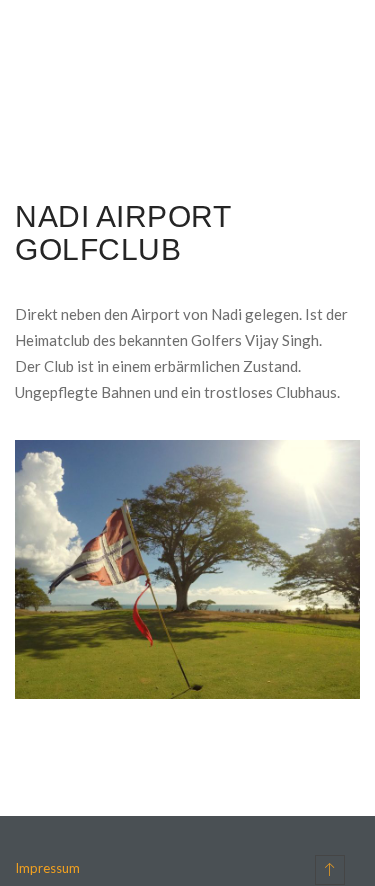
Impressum (47, 868)
